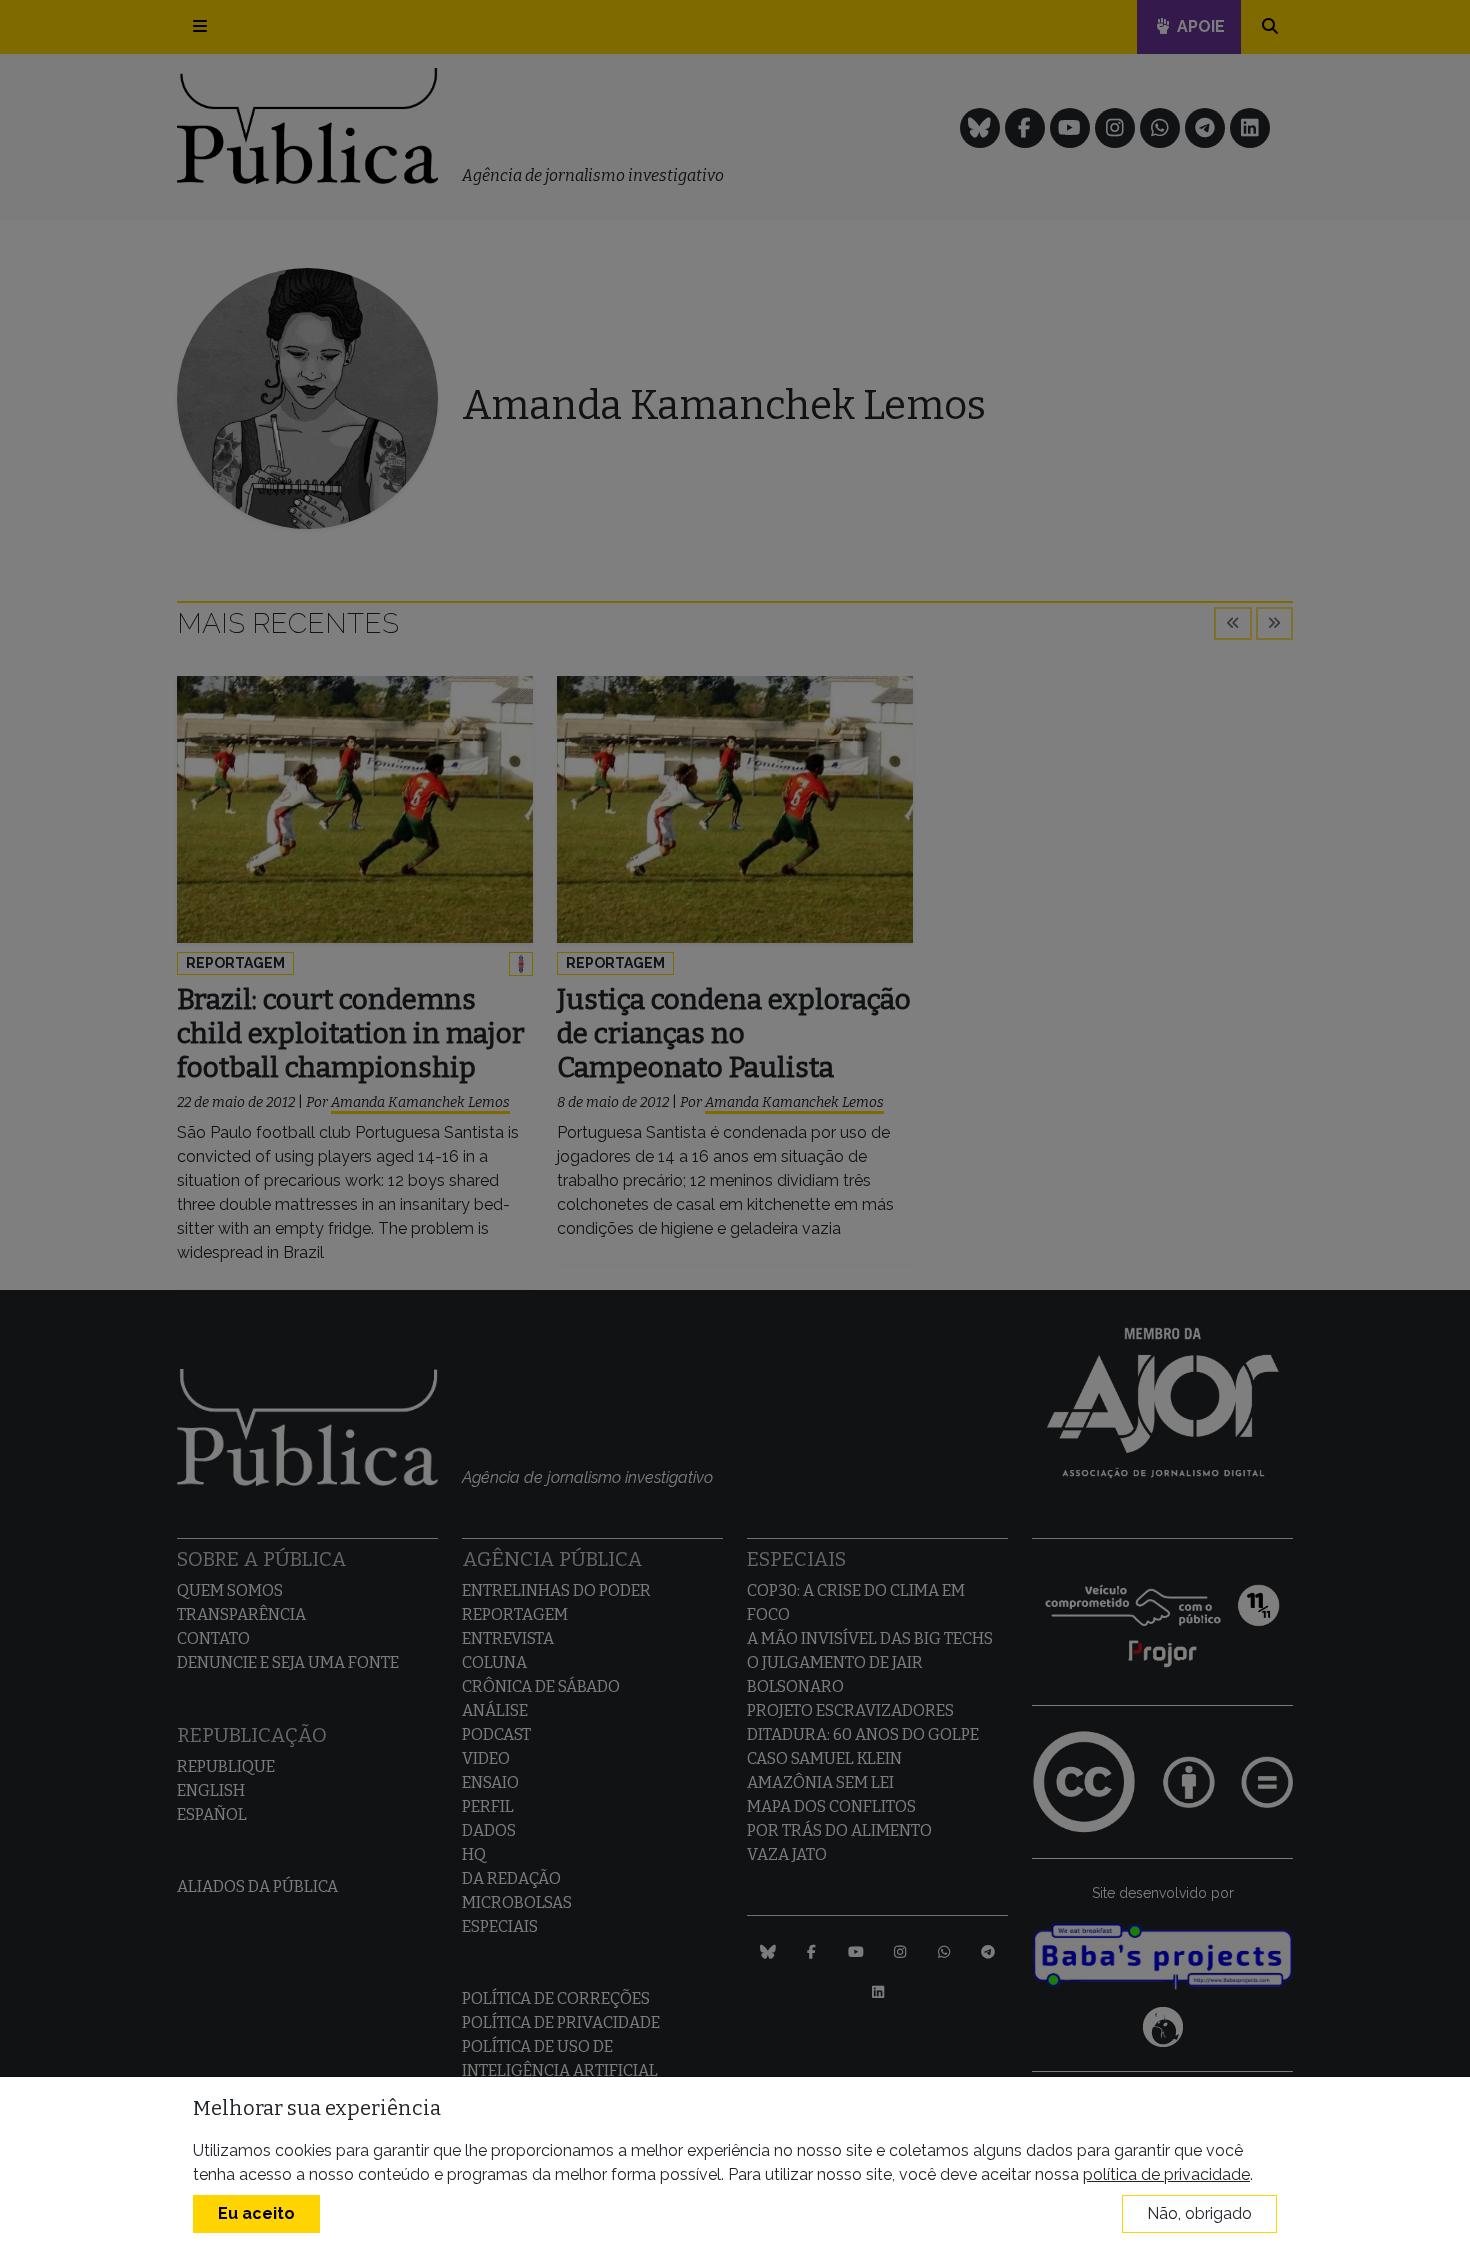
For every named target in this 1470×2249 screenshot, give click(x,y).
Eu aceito (256, 2213)
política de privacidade (1166, 2174)
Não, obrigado (1199, 2213)
